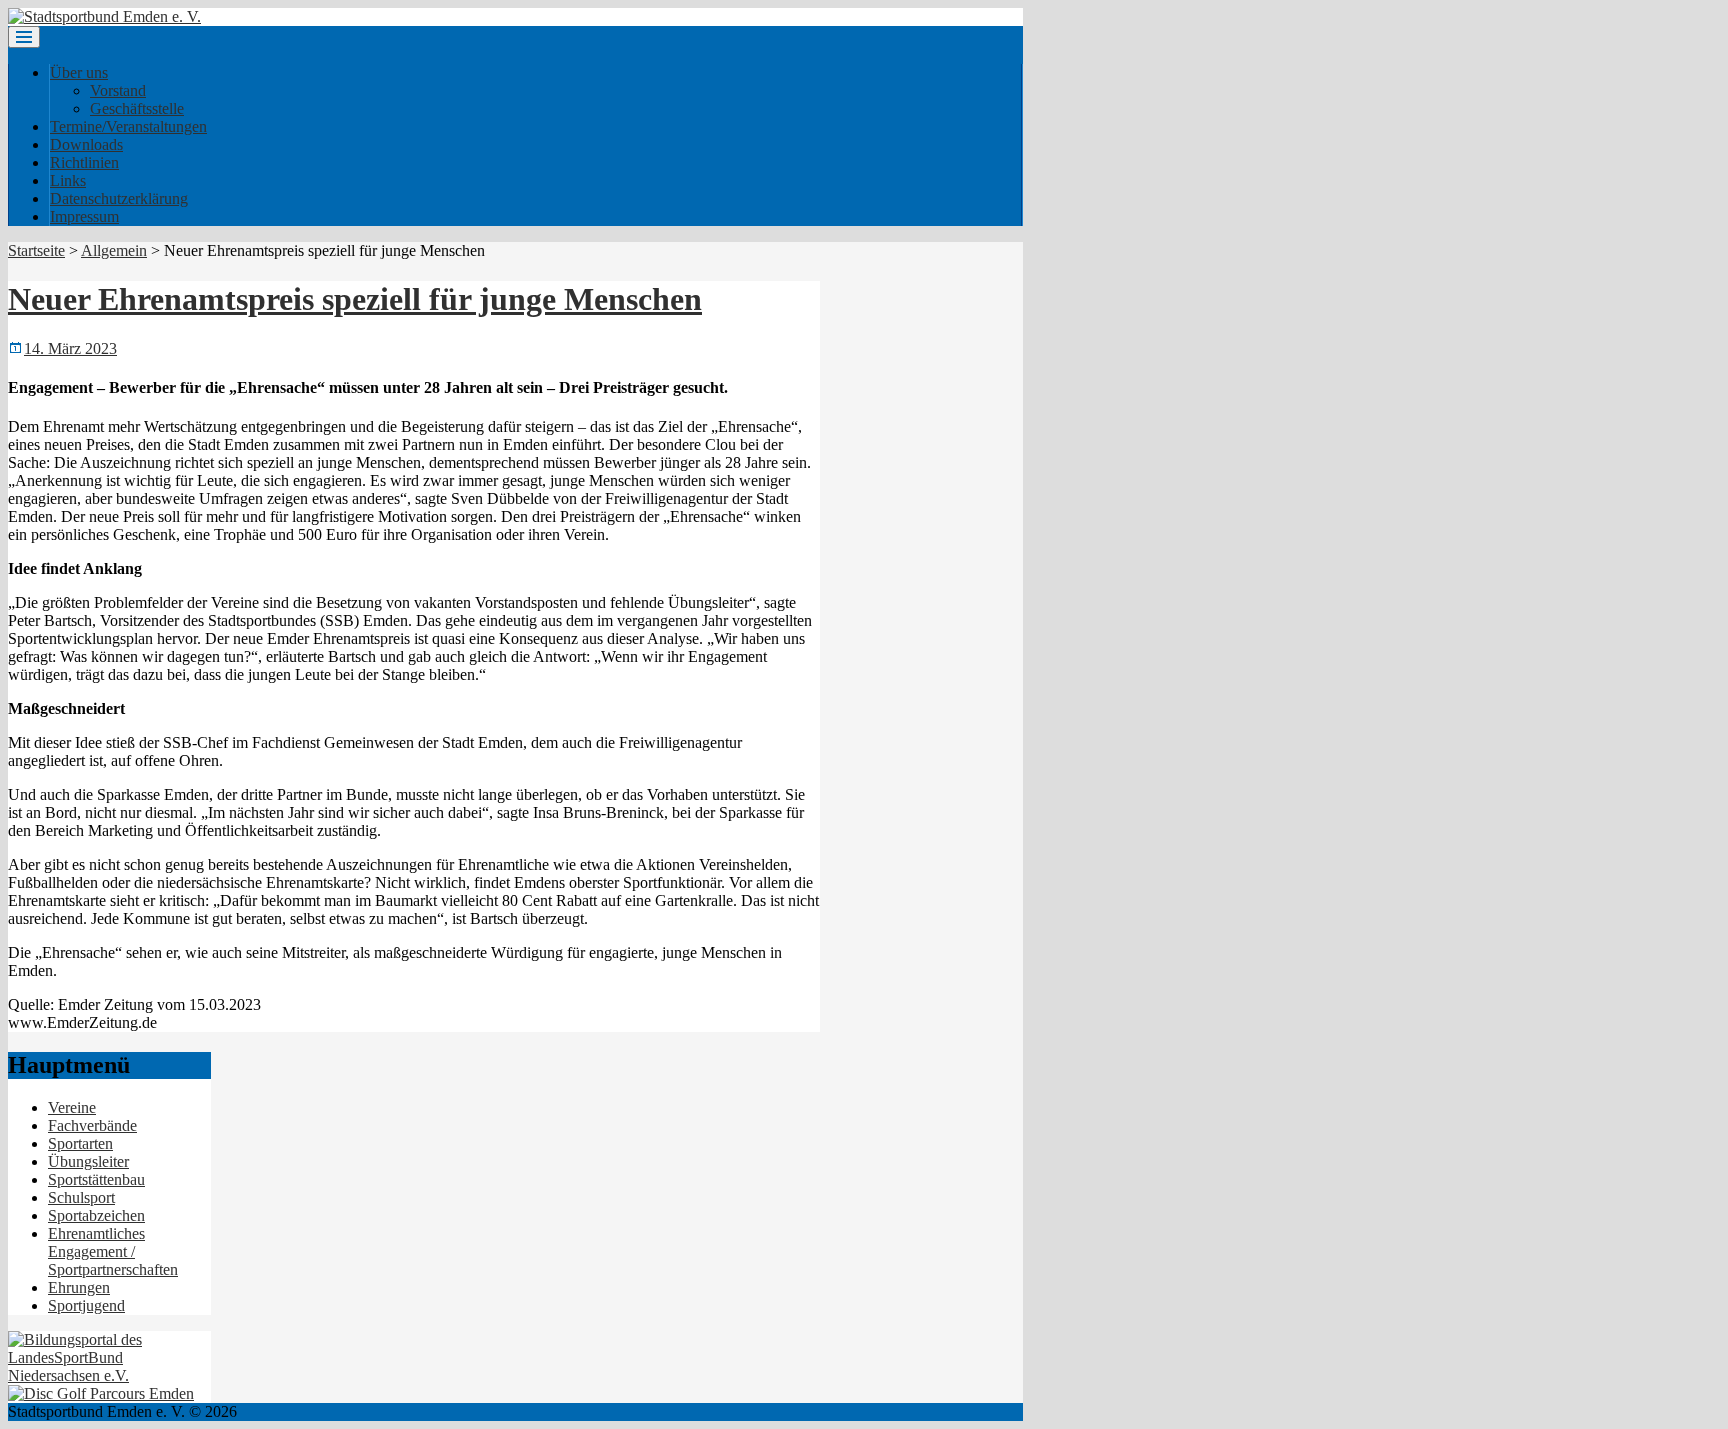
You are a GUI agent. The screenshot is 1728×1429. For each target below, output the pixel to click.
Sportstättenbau (96, 1179)
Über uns (79, 72)
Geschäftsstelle (137, 108)
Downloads (86, 144)
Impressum (84, 216)
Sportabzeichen (96, 1215)
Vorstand (118, 90)
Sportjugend (86, 1305)
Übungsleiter (88, 1161)
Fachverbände (92, 1125)
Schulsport (81, 1197)
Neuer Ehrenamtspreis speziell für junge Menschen (355, 299)
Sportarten (80, 1143)
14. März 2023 (70, 348)
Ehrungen (79, 1287)
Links (68, 180)
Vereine (72, 1107)
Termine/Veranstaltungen (128, 126)
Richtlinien (84, 162)
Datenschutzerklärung (119, 198)
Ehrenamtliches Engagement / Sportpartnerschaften (113, 1251)
